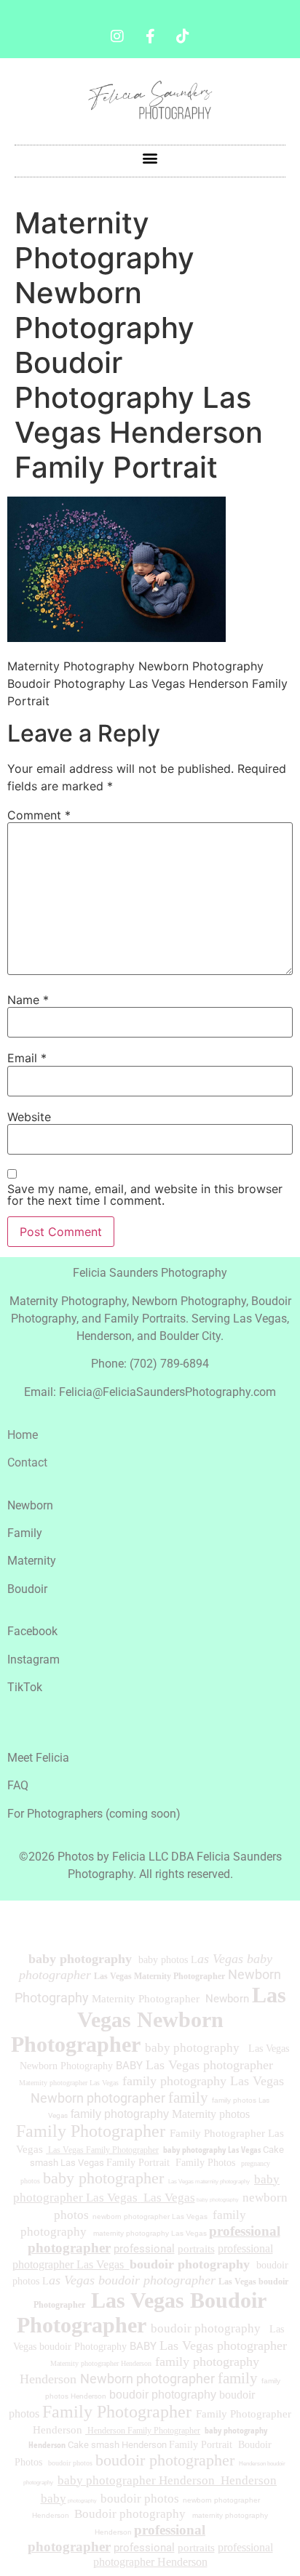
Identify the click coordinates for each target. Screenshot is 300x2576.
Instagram (33, 1660)
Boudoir (27, 1589)
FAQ (18, 1785)
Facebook (32, 1631)
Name (28, 1000)
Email (27, 1058)
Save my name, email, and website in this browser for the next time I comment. (145, 1195)
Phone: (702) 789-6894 (150, 1364)
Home (23, 1435)
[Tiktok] (183, 36)
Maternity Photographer (146, 1999)
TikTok (25, 1687)
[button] (150, 157)
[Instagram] (117, 36)
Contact (27, 1462)
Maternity (32, 1561)
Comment (39, 815)
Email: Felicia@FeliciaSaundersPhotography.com (150, 1392)
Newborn (30, 1505)
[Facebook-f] (150, 36)
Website (29, 1117)
